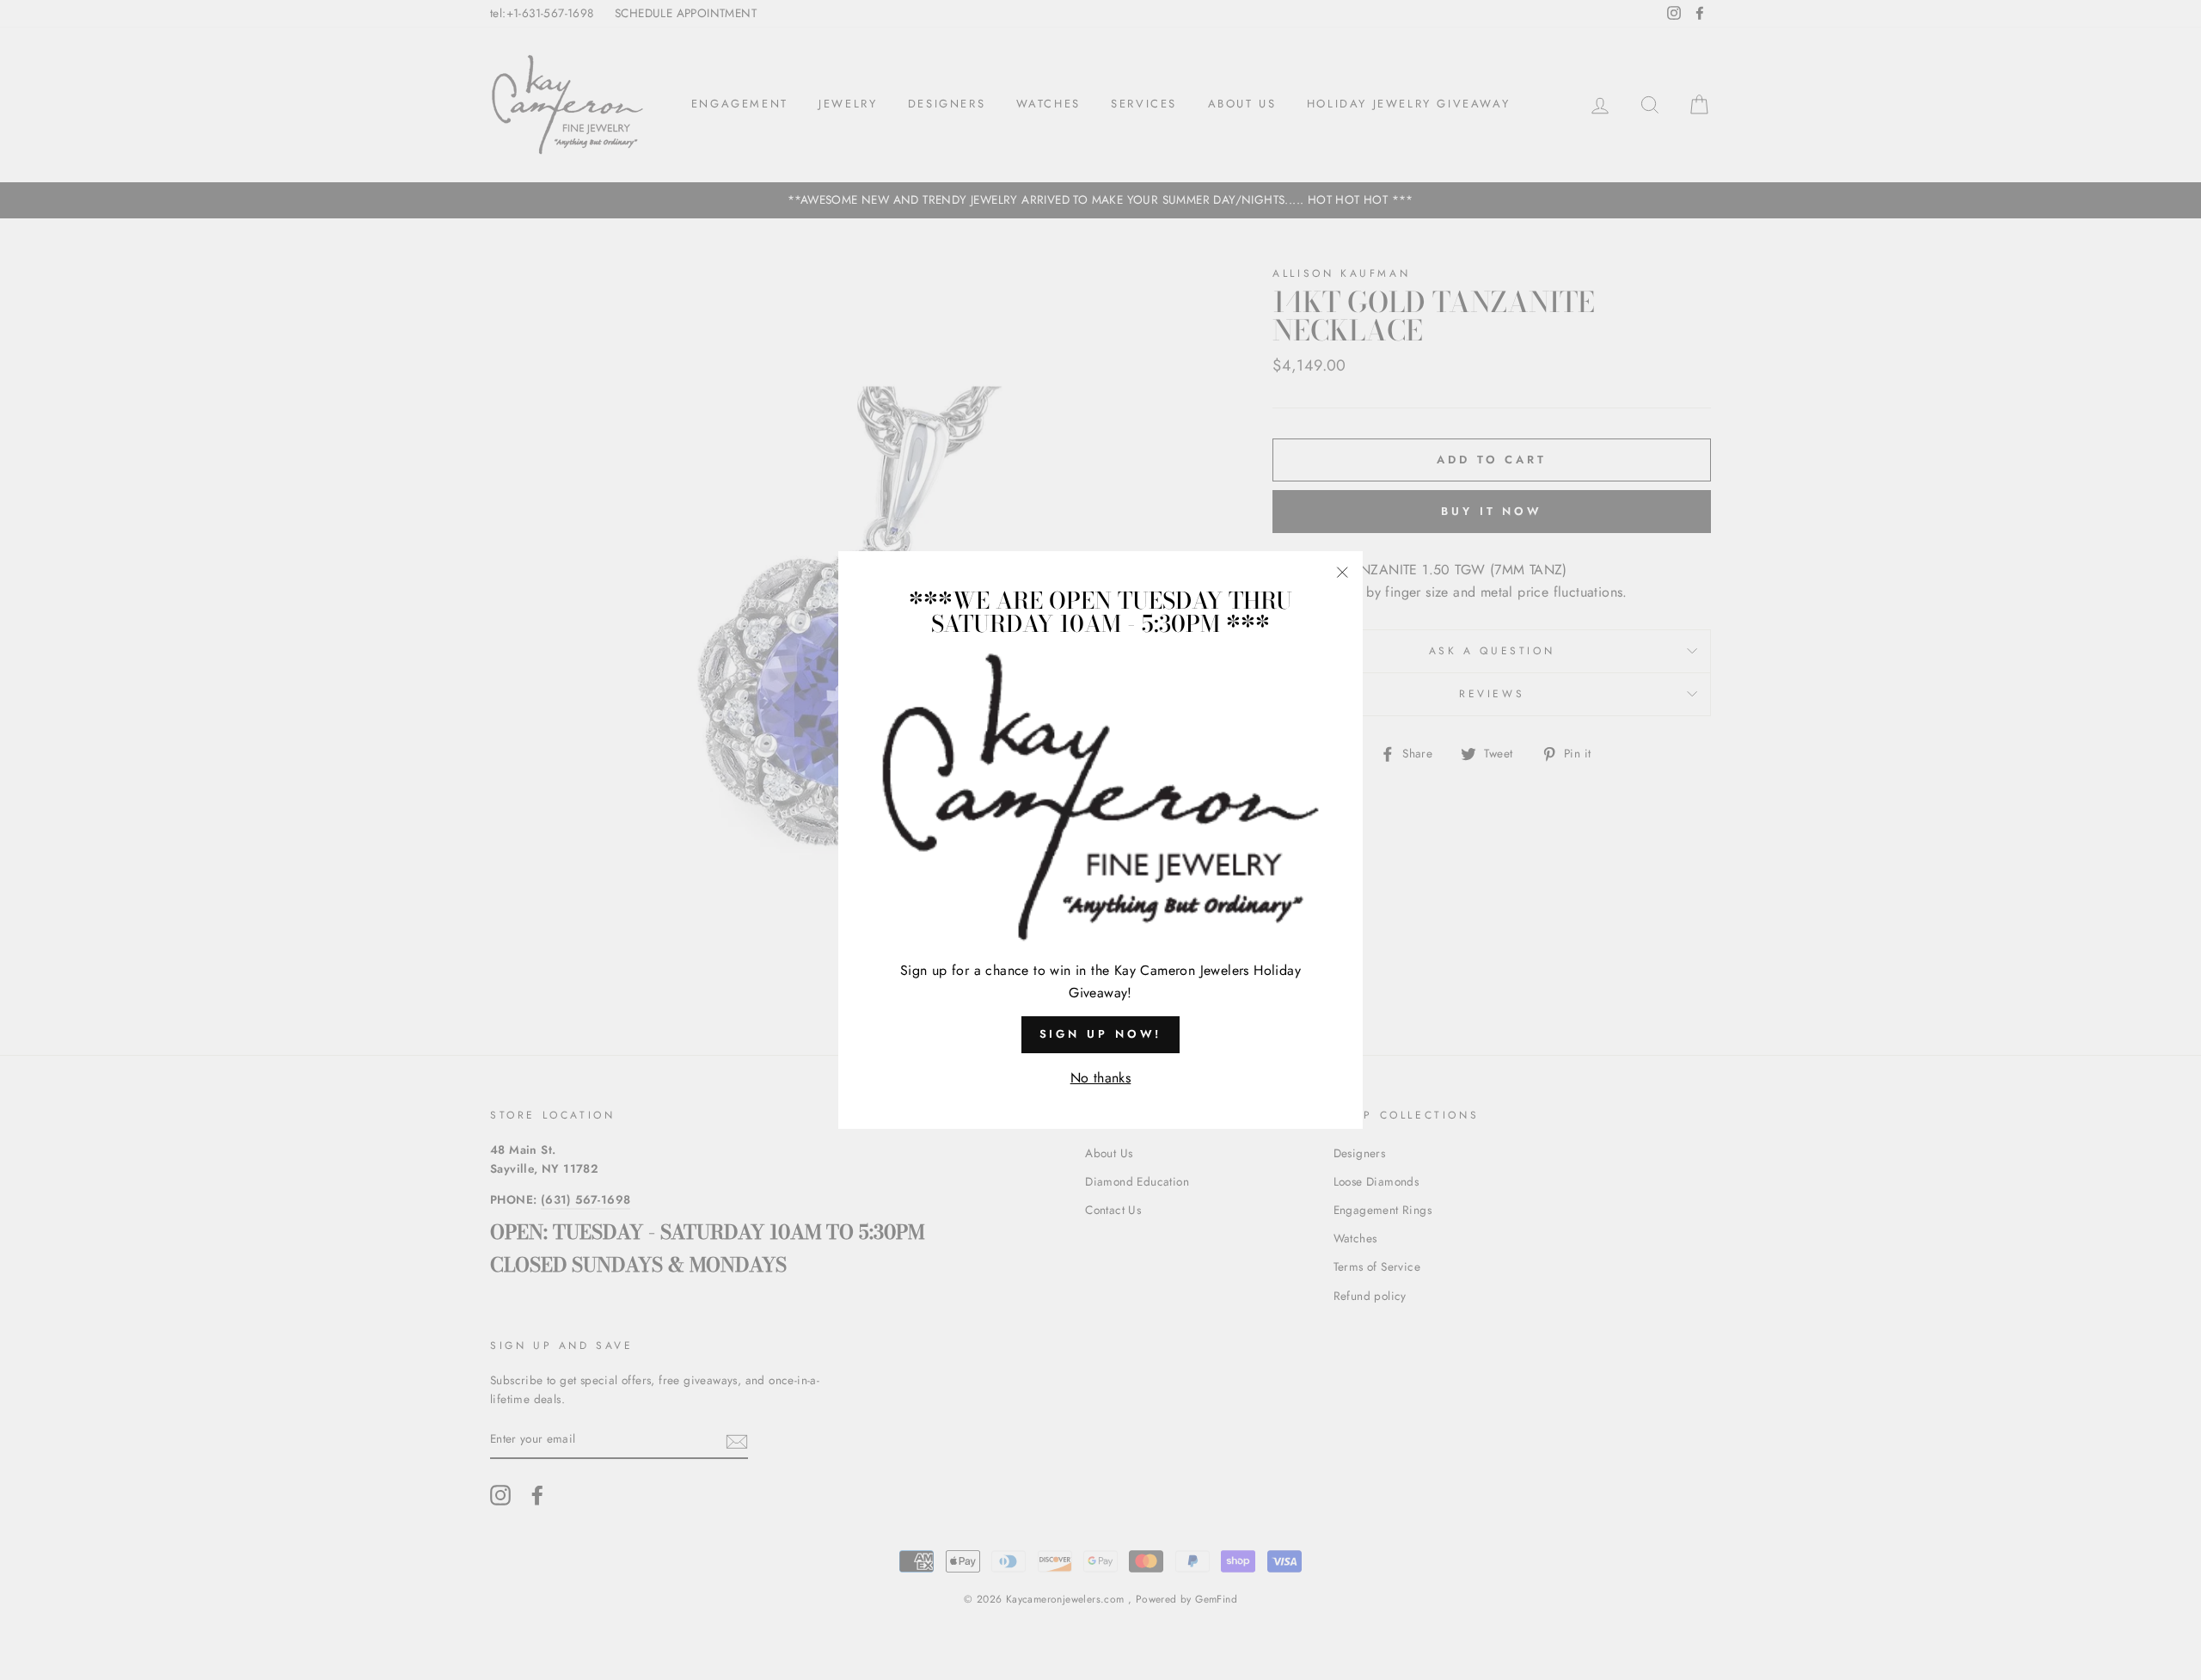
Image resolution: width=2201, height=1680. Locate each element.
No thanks (1101, 1078)
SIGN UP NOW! (1101, 1034)
